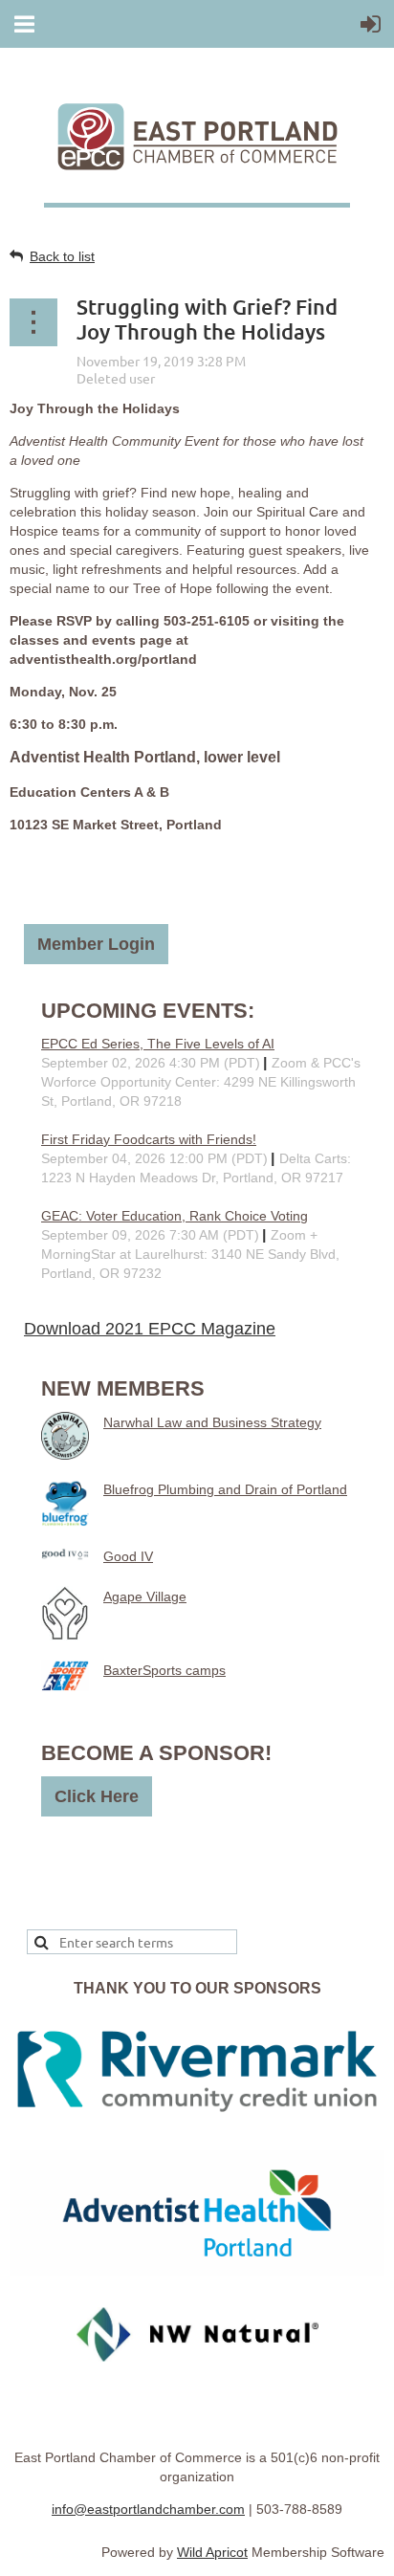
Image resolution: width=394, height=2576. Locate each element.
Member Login (96, 944)
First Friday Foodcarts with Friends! (149, 1139)
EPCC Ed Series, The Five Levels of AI (158, 1044)
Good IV (128, 1556)
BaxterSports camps (164, 1670)
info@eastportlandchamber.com (148, 2509)
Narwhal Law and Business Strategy (212, 1422)
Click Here (97, 1796)
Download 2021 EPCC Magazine (150, 1329)
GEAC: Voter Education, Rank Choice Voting (175, 1216)
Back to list (62, 256)
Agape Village (145, 1596)
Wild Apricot (212, 2552)
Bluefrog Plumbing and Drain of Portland (225, 1489)
